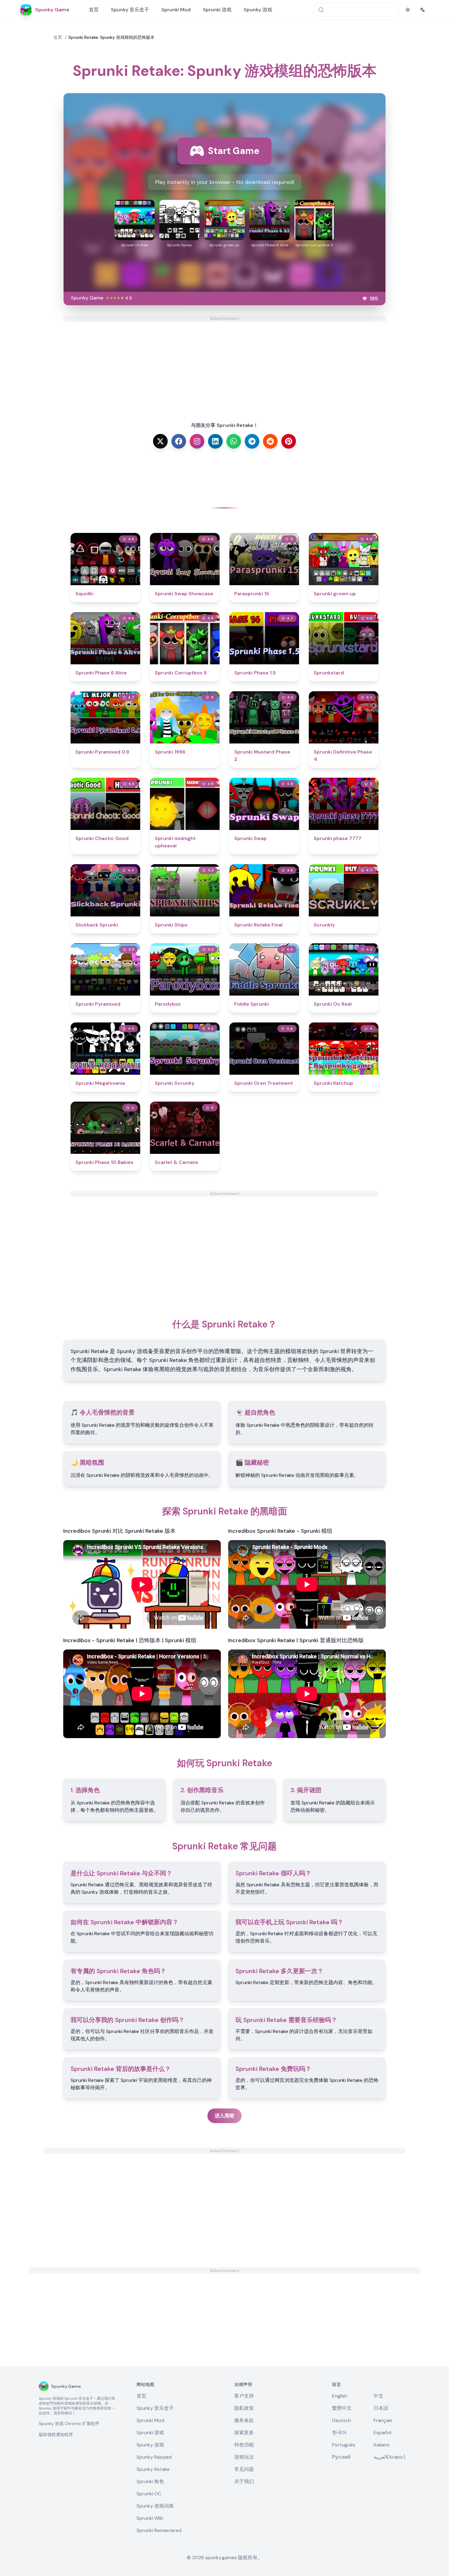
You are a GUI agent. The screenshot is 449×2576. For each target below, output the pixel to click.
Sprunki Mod (176, 10)
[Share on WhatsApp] (234, 441)
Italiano (382, 2445)
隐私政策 (244, 2408)
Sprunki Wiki (150, 2518)
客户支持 (244, 2396)
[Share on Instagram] (197, 441)
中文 (378, 2396)
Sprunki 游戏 (217, 10)
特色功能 (244, 2445)
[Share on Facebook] (179, 441)
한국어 (339, 2433)
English (340, 2396)
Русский (341, 2457)
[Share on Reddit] (270, 441)
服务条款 (244, 2420)
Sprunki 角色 (150, 2481)
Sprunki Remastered (159, 2530)
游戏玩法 (244, 2457)
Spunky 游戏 (258, 10)
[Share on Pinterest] (289, 441)
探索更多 (244, 2433)
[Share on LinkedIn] (215, 441)
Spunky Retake (153, 2469)
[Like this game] (365, 299)
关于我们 (244, 2481)
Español (382, 2433)
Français (383, 2420)
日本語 (381, 2408)
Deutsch (341, 2420)
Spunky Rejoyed (154, 2457)
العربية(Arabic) (389, 2457)
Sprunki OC (149, 2494)
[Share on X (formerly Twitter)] (160, 441)
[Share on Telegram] (252, 441)
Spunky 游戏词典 (155, 2506)
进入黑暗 (224, 2116)
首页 (94, 10)
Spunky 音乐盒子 (130, 10)
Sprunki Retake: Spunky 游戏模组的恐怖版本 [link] (111, 37)
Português (344, 2445)
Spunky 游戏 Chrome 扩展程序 (69, 2424)
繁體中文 (342, 2408)
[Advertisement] (224, 364)
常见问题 (244, 2469)
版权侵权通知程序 (56, 2435)
